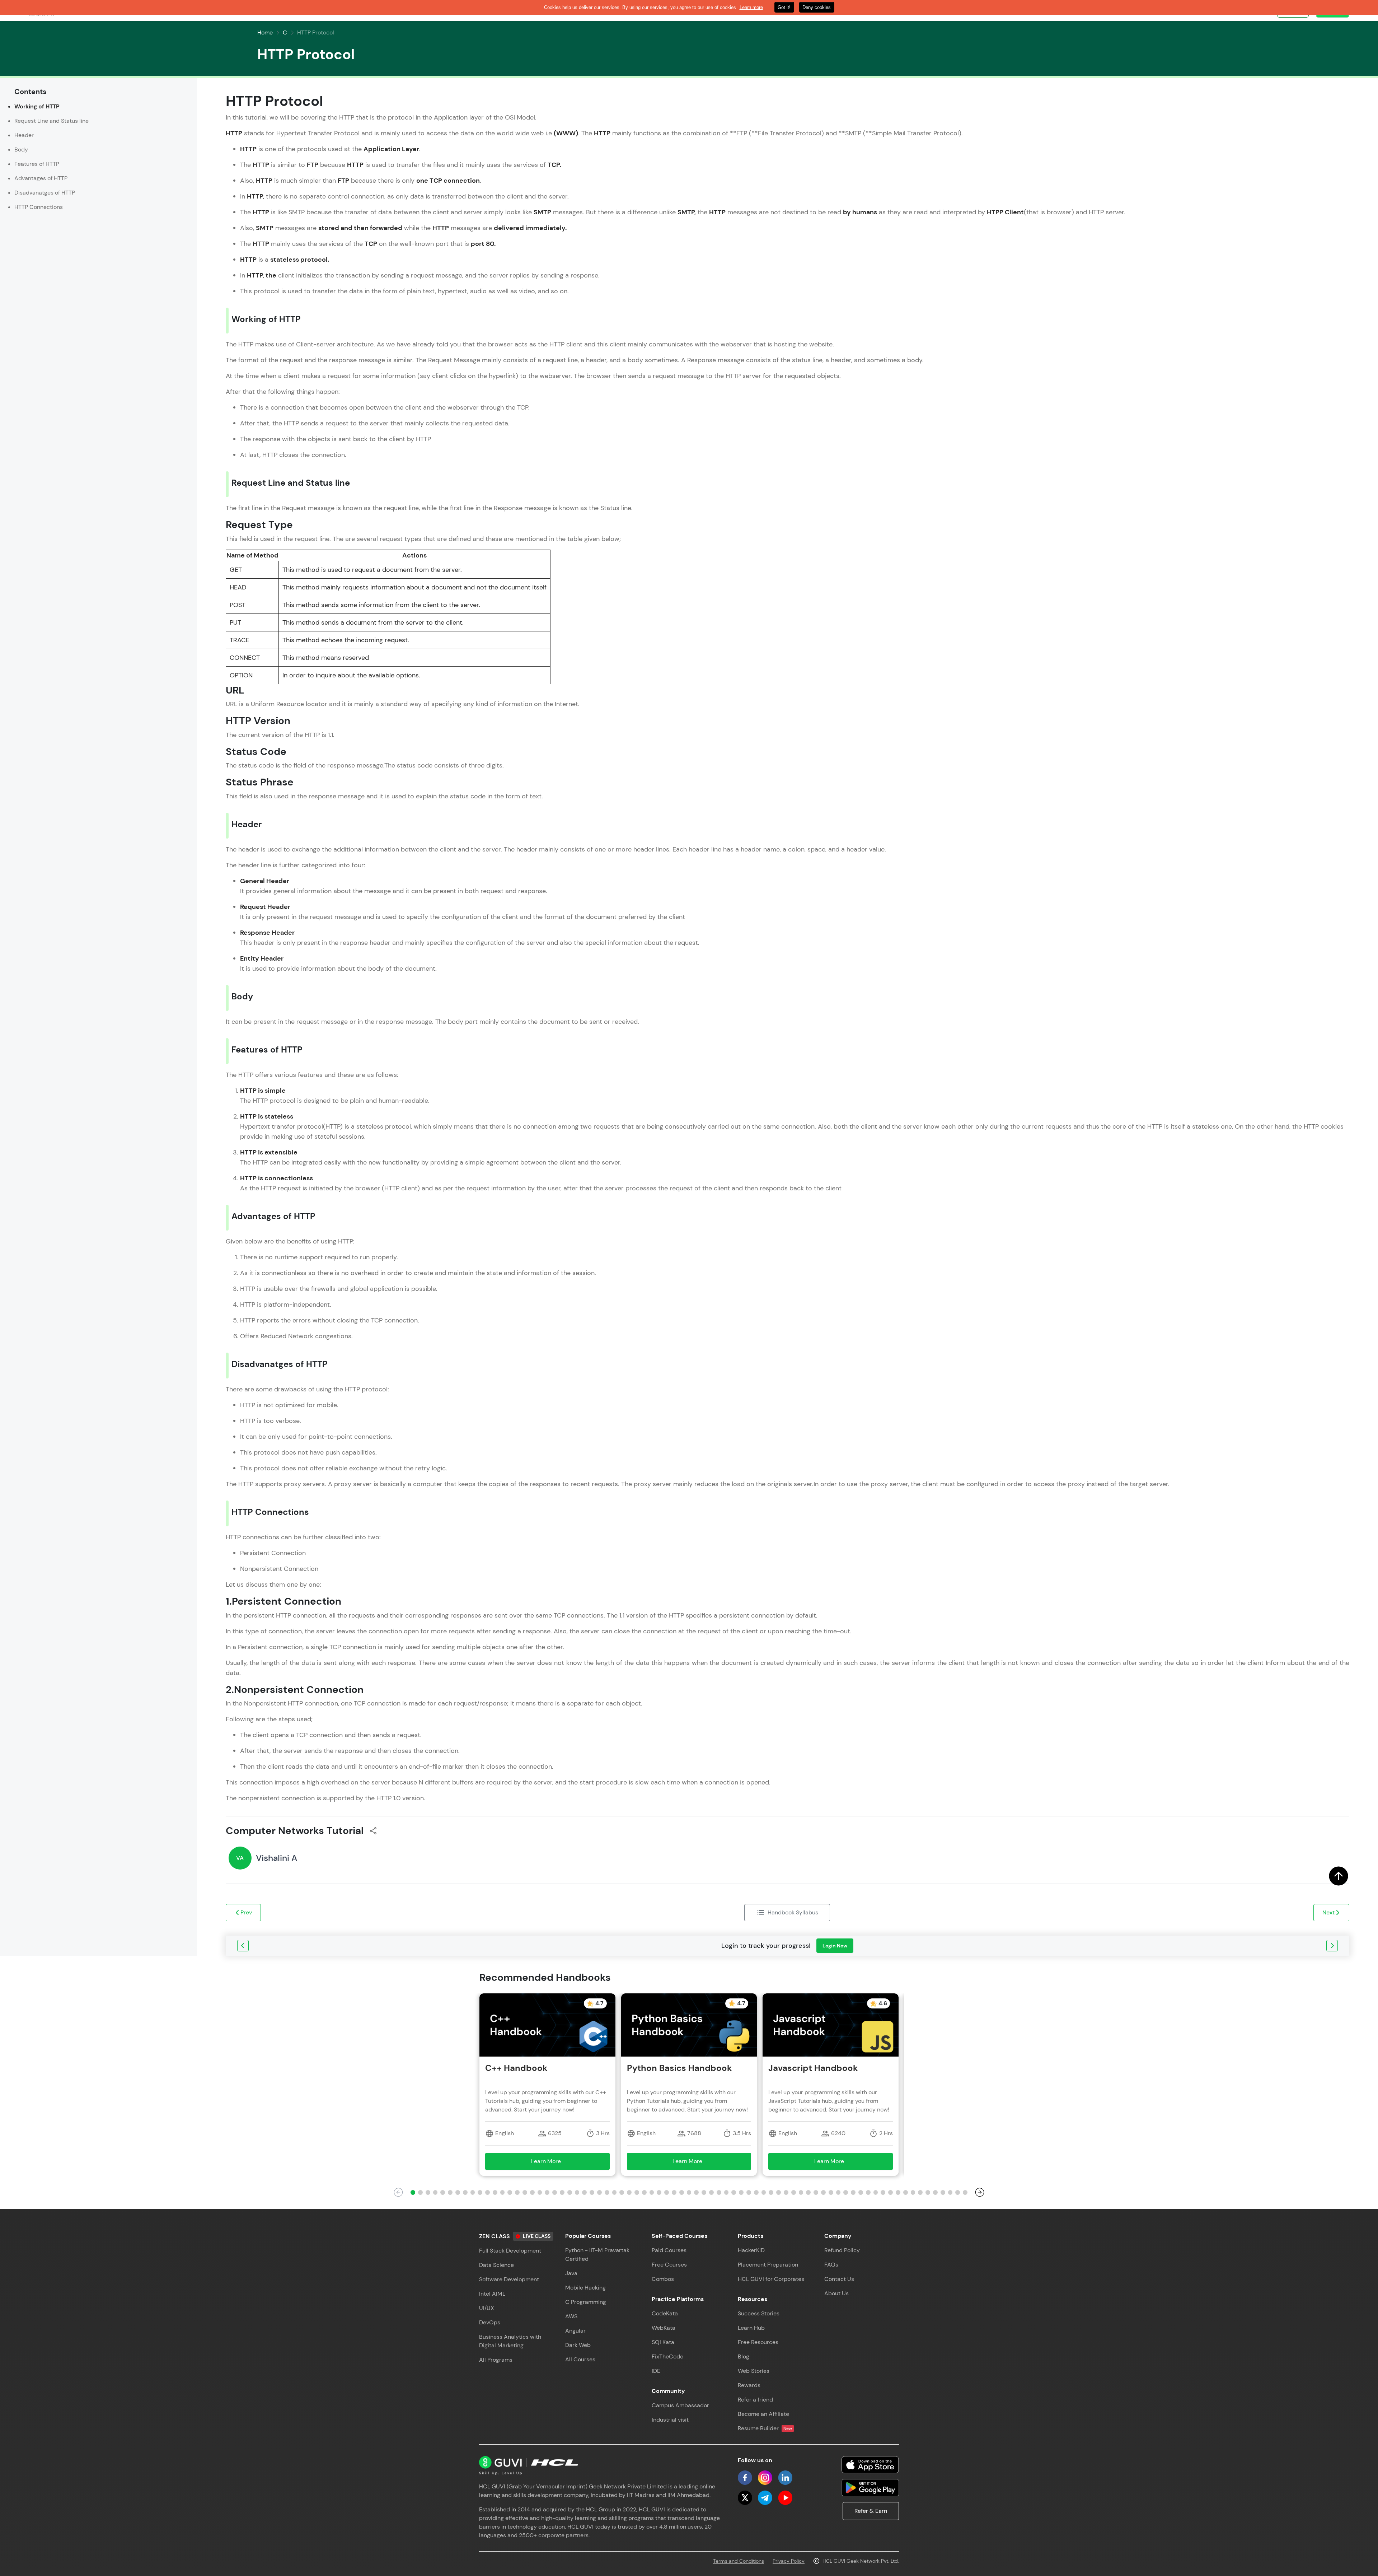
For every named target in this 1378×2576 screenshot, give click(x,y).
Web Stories (754, 2371)
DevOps (490, 2322)
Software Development (509, 2279)
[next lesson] (1332, 1946)
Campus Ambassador (680, 2405)
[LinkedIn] (785, 2478)
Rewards (749, 2385)
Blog (744, 2356)
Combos (663, 2279)
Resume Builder (765, 2428)
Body (21, 150)
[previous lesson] (243, 1946)
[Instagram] (765, 2478)
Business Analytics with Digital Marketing (510, 2341)
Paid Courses (669, 2250)
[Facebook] (745, 2478)
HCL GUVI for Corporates (771, 2279)
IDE (656, 2371)
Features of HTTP (37, 164)
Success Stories (759, 2313)
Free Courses (669, 2265)
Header (24, 135)
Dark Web (578, 2345)
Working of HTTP (37, 106)
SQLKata (663, 2342)
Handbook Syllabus (793, 1912)
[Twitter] (745, 2498)
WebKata (664, 2328)
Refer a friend (755, 2400)
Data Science (496, 2265)
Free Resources (758, 2342)
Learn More (556, 2163)
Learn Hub (751, 2328)
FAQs (831, 2265)
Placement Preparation (768, 2265)
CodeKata (665, 2313)
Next (1328, 1912)
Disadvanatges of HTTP (45, 193)
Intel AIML (492, 2294)
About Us (836, 2293)
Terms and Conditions (739, 2561)
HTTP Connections (39, 207)
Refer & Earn (871, 2511)
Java (571, 2273)
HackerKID (751, 2250)
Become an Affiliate (763, 2414)
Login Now (835, 1946)
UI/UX (487, 2308)
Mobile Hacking (585, 2288)
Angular (575, 2331)
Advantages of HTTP (41, 178)
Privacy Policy (789, 2561)
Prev (246, 1912)
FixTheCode (667, 2356)
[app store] (870, 2465)
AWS (571, 2316)
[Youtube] (785, 2498)
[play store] (870, 2488)
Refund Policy (842, 2250)
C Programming (586, 2302)
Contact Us (839, 2279)
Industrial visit (670, 2420)
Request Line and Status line (51, 121)
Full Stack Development (510, 2251)
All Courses (580, 2359)
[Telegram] (765, 2498)
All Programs (496, 2360)
